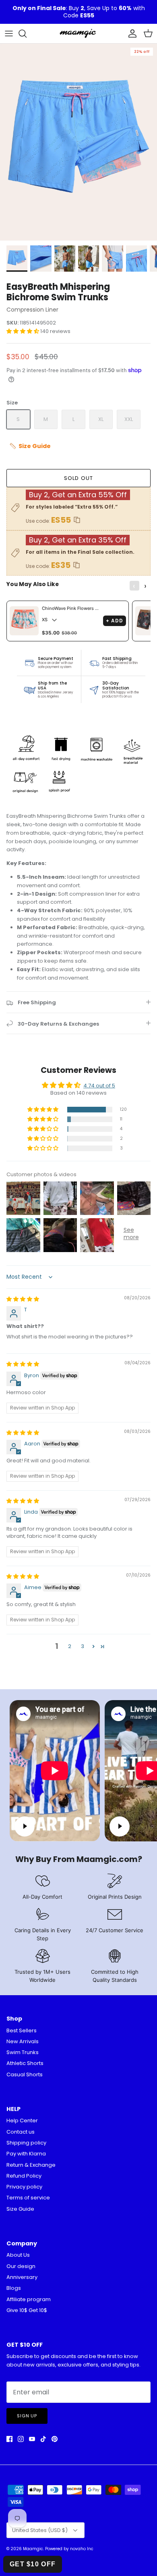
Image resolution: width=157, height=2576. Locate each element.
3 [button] (83, 1646)
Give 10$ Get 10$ (27, 2310)
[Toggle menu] (9, 34)
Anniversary (22, 2277)
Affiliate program (29, 2299)
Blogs (14, 2288)
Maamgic (33, 2549)
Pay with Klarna (26, 2154)
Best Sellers (22, 2030)
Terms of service (28, 2198)
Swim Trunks (23, 2052)
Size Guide (20, 2209)
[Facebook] (9, 2439)
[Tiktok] (43, 2439)
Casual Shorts (25, 2074)
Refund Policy (24, 2176)
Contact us (21, 2132)
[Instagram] (21, 2439)
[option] (78, 142)
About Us (18, 2255)
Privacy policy (24, 2187)
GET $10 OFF (33, 2564)
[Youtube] (32, 2439)
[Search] (27, 34)
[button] (23, 331)
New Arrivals (23, 2041)
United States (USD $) (40, 2530)
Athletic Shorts (25, 2063)
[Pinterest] (55, 2439)
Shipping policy (26, 2143)
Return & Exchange (31, 2165)
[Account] (130, 34)
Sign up (27, 2416)
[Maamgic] (78, 34)
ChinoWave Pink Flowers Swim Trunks (71, 608)
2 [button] (70, 1646)
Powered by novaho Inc (69, 2549)
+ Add (115, 621)
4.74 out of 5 (99, 1086)
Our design (21, 2266)
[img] (23, 1299)
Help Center (22, 2120)
